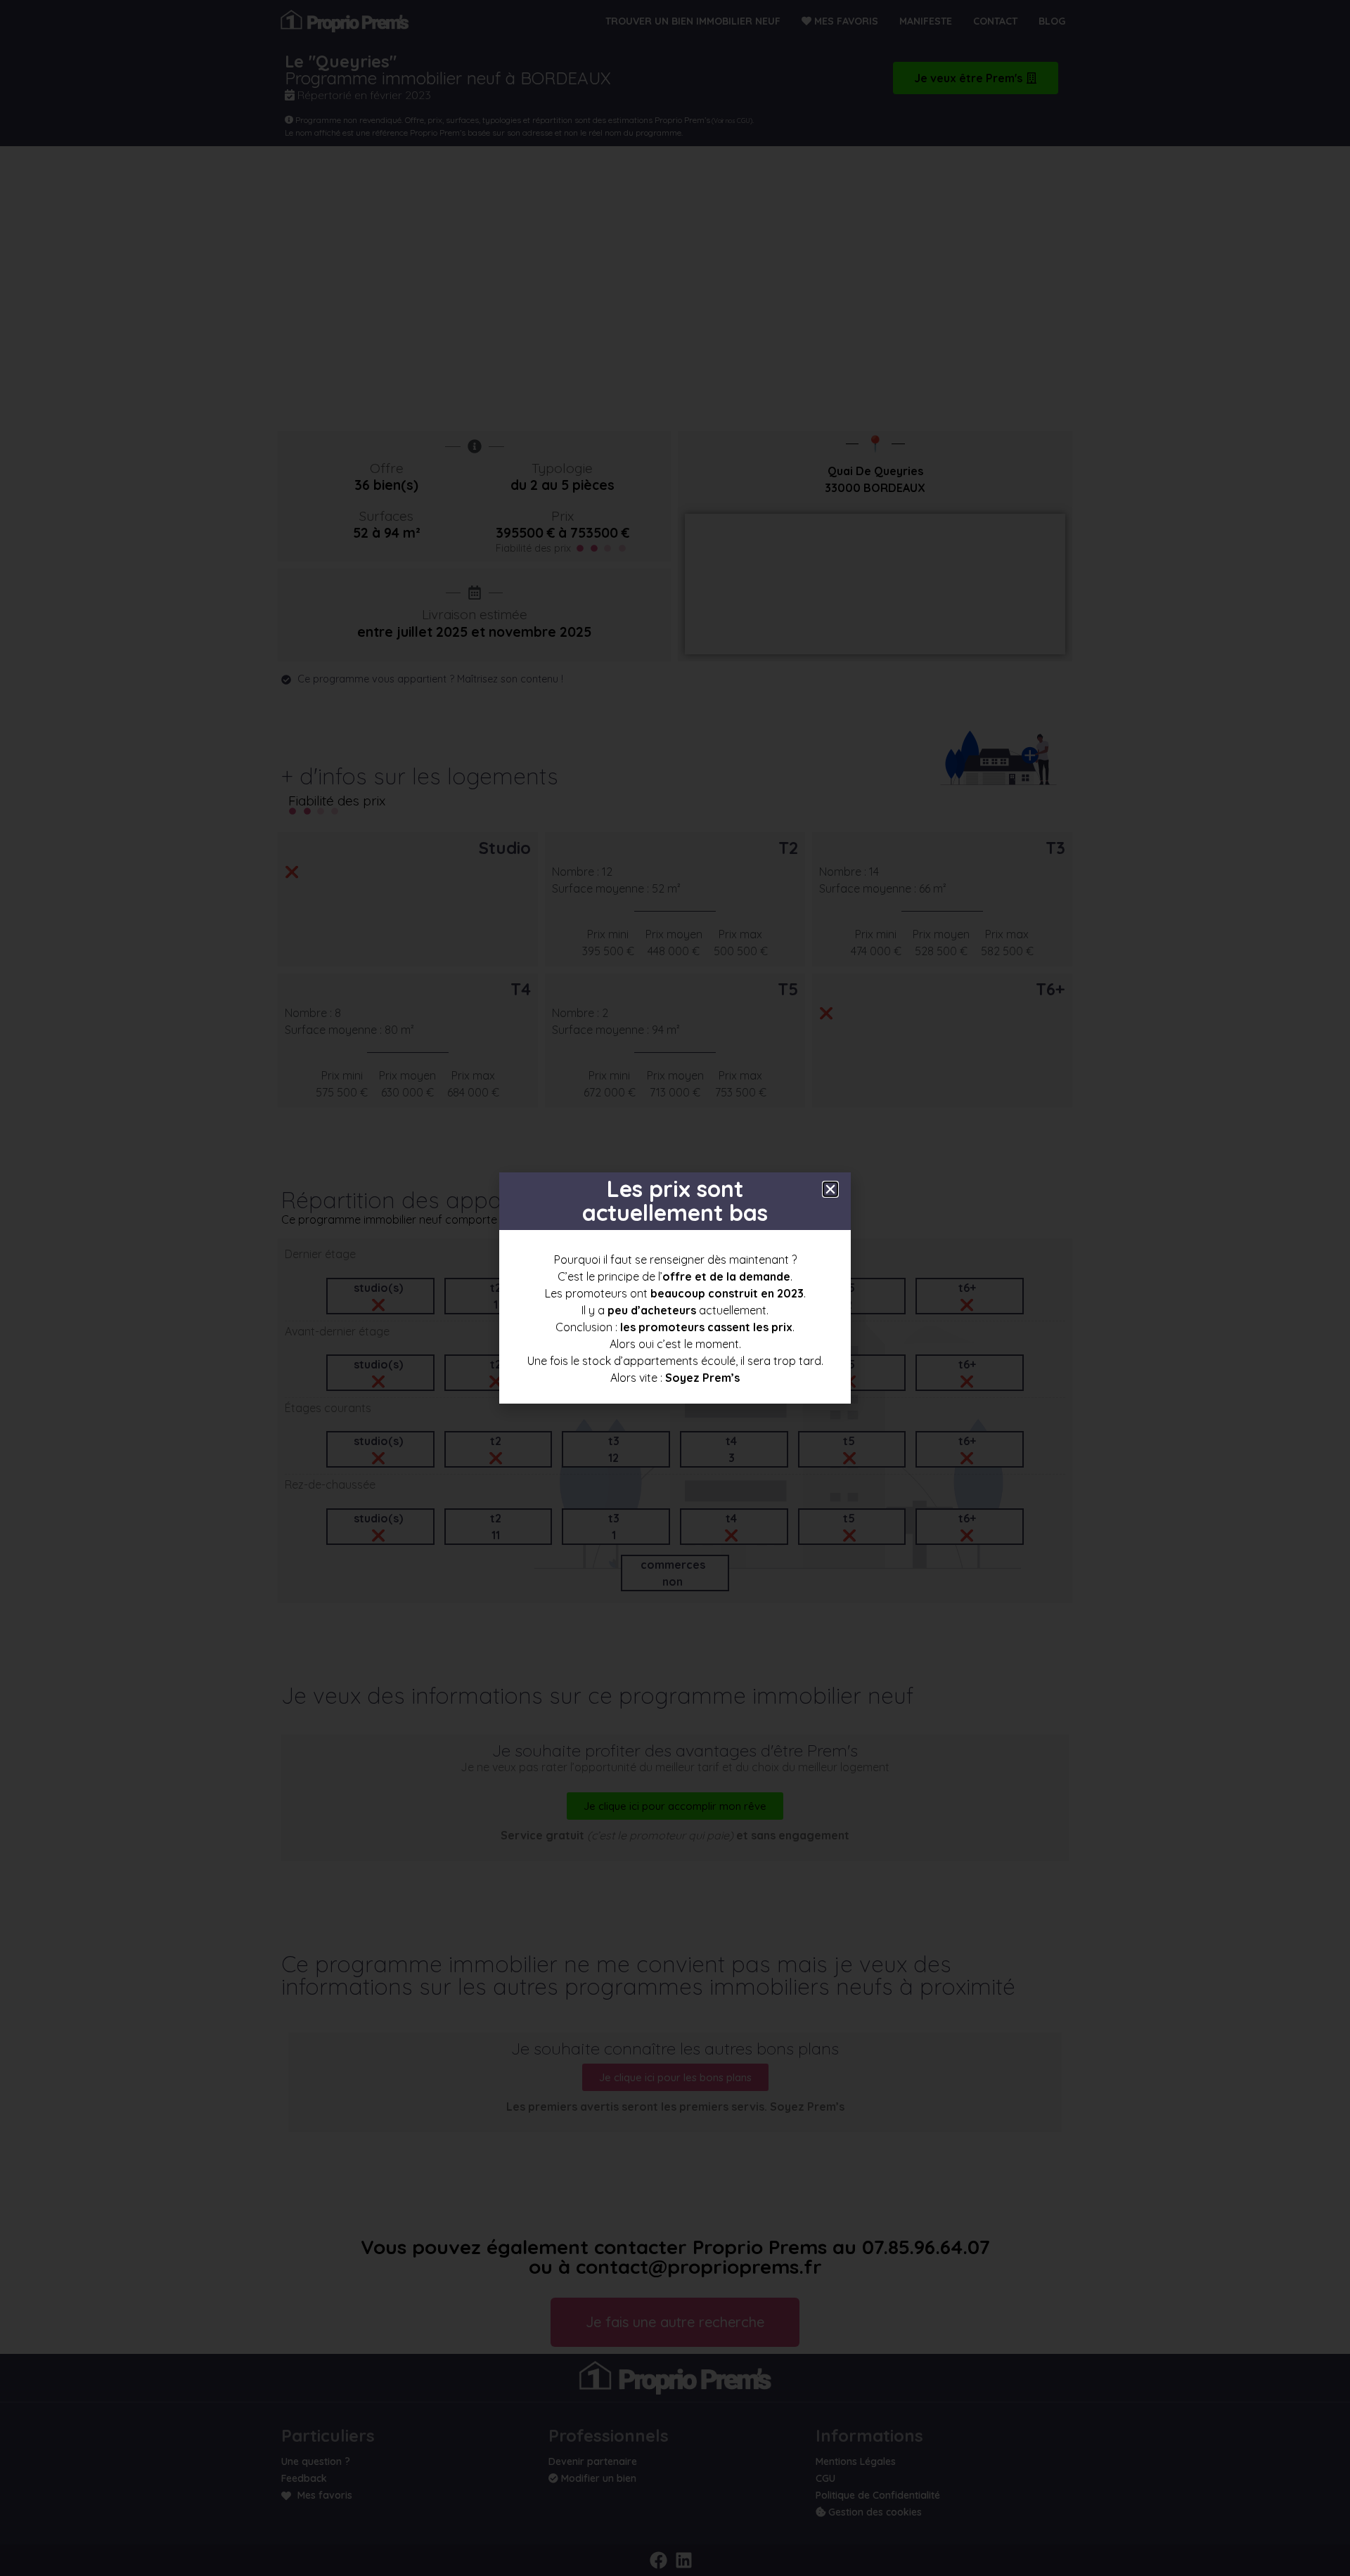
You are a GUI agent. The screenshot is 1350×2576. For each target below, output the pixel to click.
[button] (830, 1189)
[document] (675, 1288)
